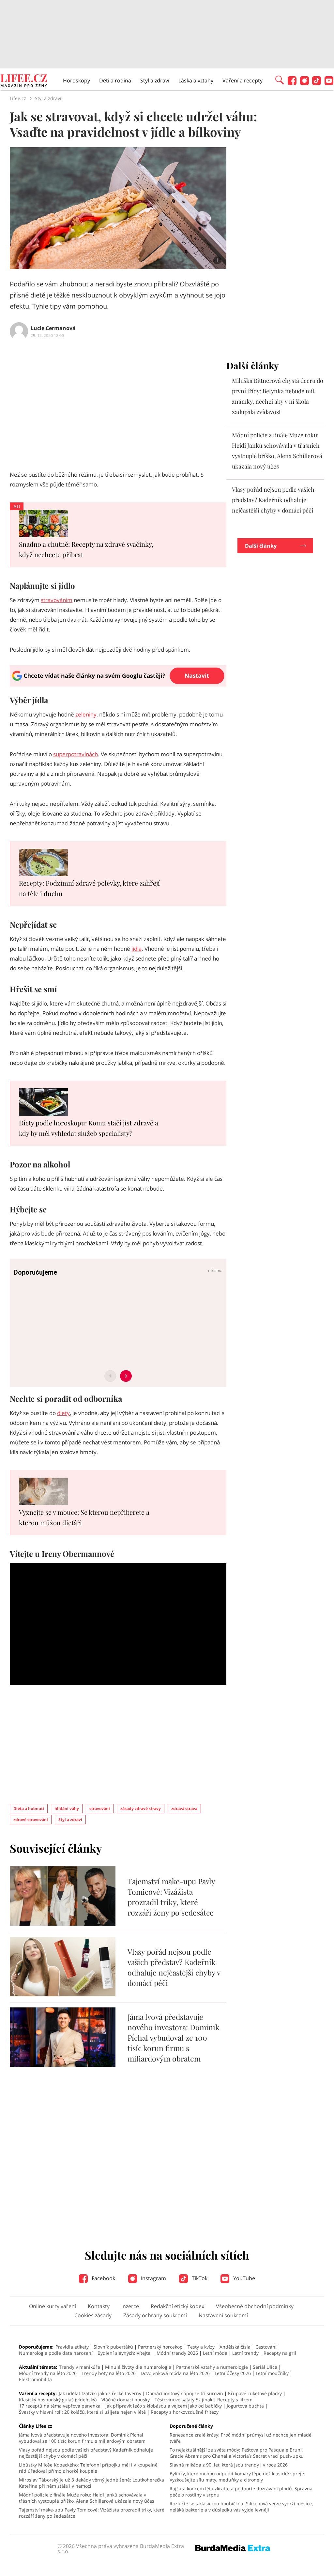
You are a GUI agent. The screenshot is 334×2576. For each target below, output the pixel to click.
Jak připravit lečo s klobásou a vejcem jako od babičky (164, 2406)
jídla (137, 949)
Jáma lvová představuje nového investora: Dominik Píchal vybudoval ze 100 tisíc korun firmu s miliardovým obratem (174, 2038)
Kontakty (99, 2306)
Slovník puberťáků (113, 2347)
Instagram (153, 2278)
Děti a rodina (115, 80)
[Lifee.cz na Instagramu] (304, 83)
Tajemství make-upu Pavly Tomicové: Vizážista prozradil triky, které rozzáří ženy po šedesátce (171, 1897)
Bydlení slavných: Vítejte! (125, 2353)
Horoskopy (76, 80)
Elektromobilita (35, 2379)
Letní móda (215, 2353)
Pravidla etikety (72, 2347)
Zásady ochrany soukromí (155, 2315)
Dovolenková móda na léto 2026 (175, 2373)
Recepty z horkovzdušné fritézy (185, 2412)
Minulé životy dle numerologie (138, 2367)
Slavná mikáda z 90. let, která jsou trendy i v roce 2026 (229, 2465)
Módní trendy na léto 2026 (48, 2373)
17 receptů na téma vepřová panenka (60, 2406)
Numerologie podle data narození (56, 2353)
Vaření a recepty (243, 80)
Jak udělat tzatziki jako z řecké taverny (100, 2393)
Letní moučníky (272, 2373)
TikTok (199, 2278)
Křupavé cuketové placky (255, 2393)
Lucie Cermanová (53, 328)
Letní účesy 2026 (233, 2373)
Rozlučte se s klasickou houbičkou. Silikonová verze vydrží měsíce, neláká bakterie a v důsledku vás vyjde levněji (241, 2507)
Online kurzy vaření (53, 2306)
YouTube (243, 2278)
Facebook (103, 2278)
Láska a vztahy (196, 80)
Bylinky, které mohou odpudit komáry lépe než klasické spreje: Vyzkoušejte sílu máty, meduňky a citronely (237, 2477)
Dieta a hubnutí (29, 1809)
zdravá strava (184, 1809)
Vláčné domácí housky (126, 2400)
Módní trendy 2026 (177, 2353)
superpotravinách (76, 754)
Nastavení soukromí (223, 2315)
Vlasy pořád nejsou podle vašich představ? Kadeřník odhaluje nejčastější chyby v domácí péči (174, 1967)
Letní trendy (245, 2353)
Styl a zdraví (155, 80)
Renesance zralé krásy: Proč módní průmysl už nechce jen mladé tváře (241, 2438)
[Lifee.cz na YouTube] (329, 83)
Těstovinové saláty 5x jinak (183, 2400)
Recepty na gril (280, 2353)
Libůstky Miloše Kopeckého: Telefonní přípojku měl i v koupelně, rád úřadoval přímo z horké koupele (89, 2468)
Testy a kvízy (201, 2347)
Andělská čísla (235, 2347)
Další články (261, 546)
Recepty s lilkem (235, 2400)
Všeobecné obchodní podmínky (255, 2306)
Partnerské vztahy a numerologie (212, 2367)
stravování (100, 1809)
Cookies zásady (93, 2315)
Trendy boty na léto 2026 (109, 2373)
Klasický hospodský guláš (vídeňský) (58, 2400)
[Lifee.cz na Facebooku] (292, 83)
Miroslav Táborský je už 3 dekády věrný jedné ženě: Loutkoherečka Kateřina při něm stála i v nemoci (91, 2483)
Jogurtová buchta (245, 2406)
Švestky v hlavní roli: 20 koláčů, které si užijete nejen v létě (82, 2412)
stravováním (57, 600)
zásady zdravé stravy (141, 1809)
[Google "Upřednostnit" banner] (118, 685)
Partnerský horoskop (160, 2347)
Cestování (266, 2347)
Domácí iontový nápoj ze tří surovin (185, 2393)
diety (63, 1413)
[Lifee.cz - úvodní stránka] (24, 81)
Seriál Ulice (265, 2367)
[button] (280, 80)
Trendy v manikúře (80, 2367)
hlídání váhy (67, 1809)
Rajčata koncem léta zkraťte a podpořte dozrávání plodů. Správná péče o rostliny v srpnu (241, 2492)
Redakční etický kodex (177, 2306)
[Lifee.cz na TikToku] (317, 83)
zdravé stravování (31, 1820)
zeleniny (86, 714)
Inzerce (130, 2306)
